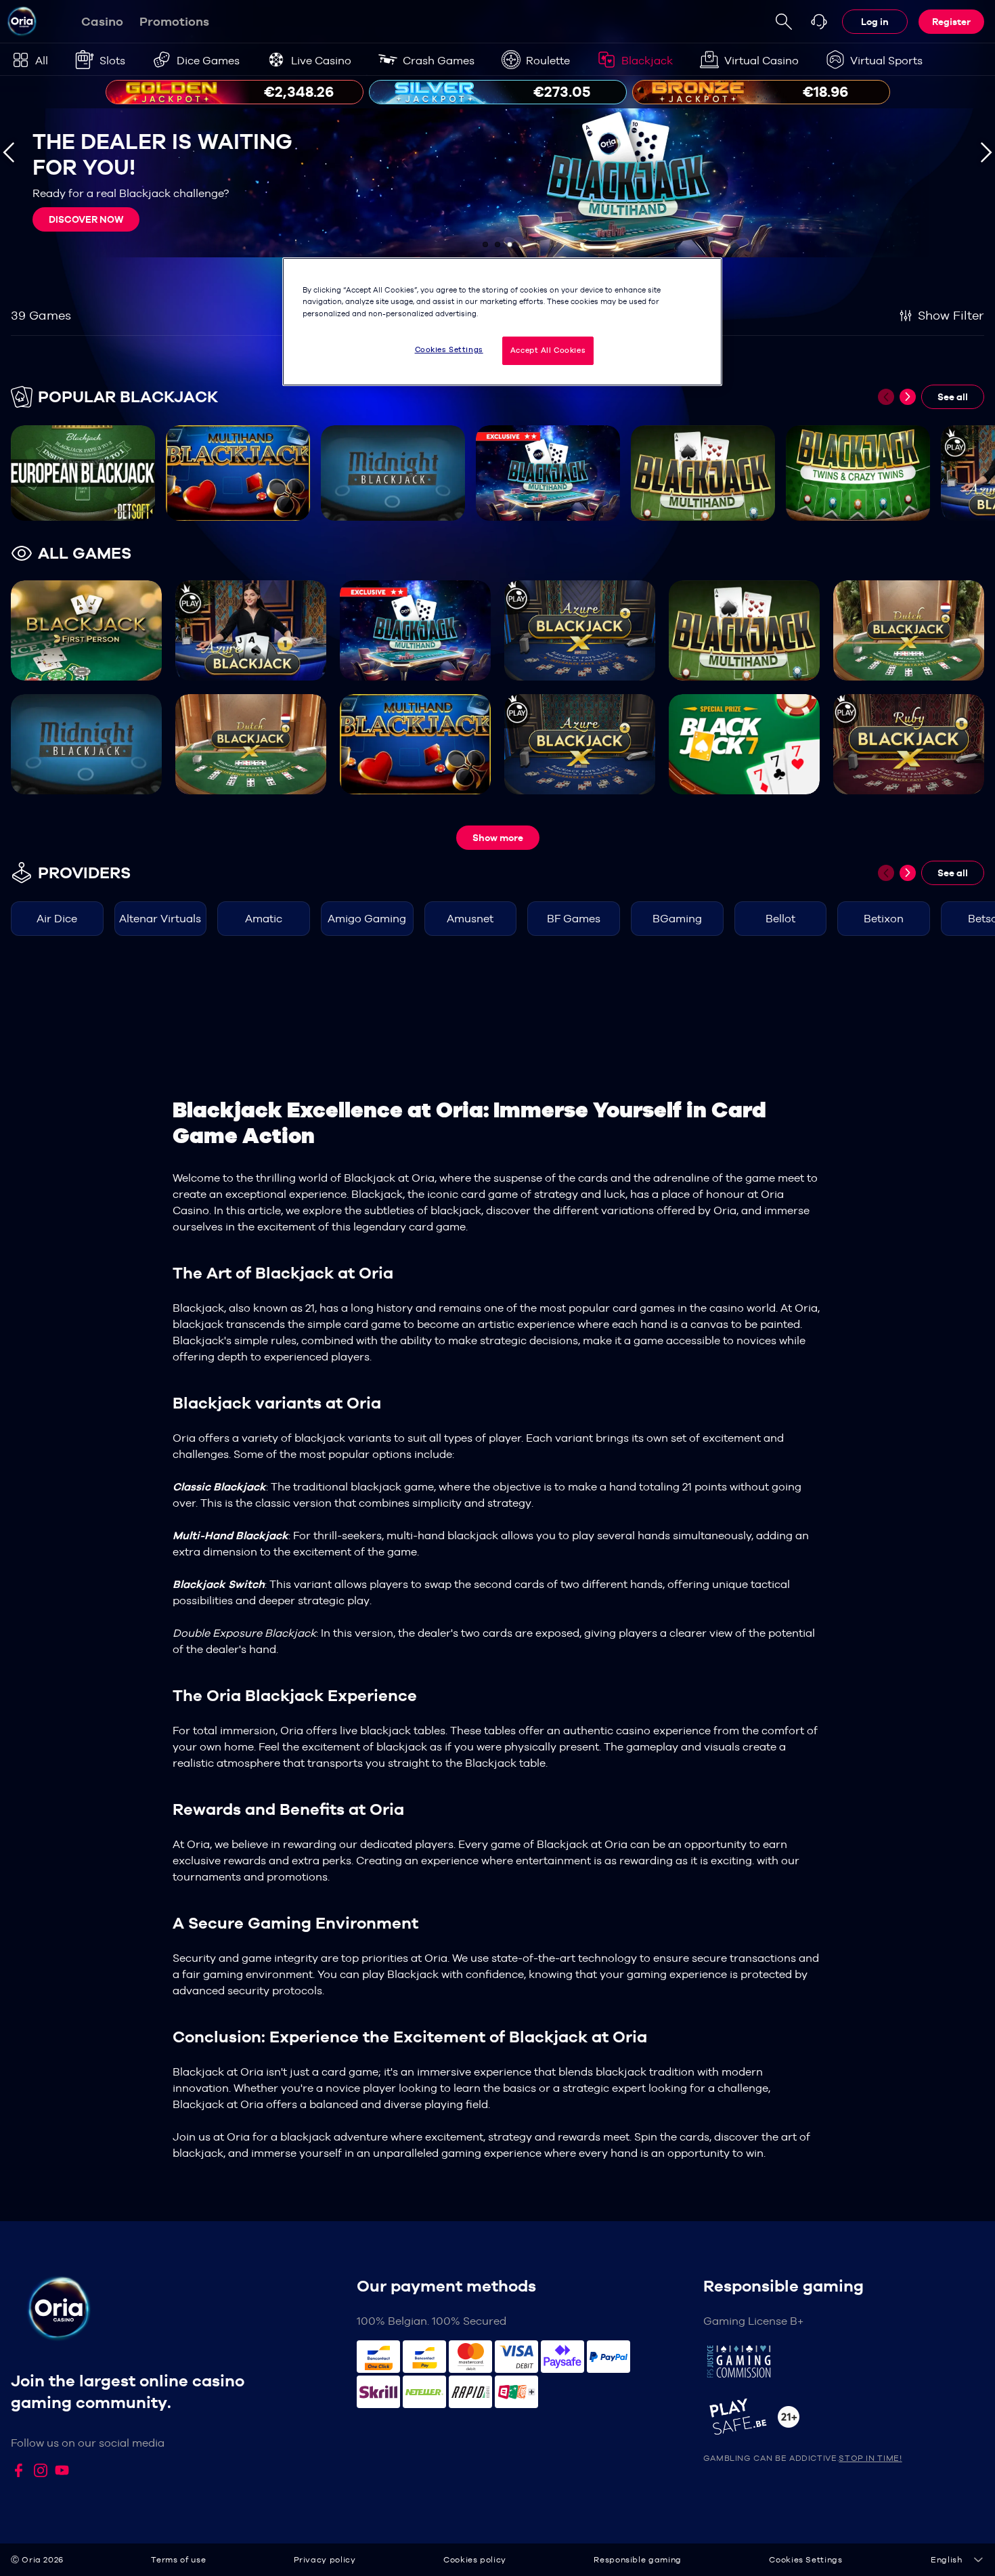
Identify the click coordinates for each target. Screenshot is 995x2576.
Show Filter (951, 315)
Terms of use (178, 2560)
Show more (498, 838)
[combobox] (957, 2560)
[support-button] (819, 22)
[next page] (908, 397)
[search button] (784, 22)
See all (953, 397)
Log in (875, 22)
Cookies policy (475, 2560)
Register (951, 22)
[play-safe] (844, 2417)
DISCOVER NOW (86, 219)
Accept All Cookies (548, 350)
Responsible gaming (638, 2560)
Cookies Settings (449, 349)
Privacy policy (325, 2560)
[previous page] (886, 397)
